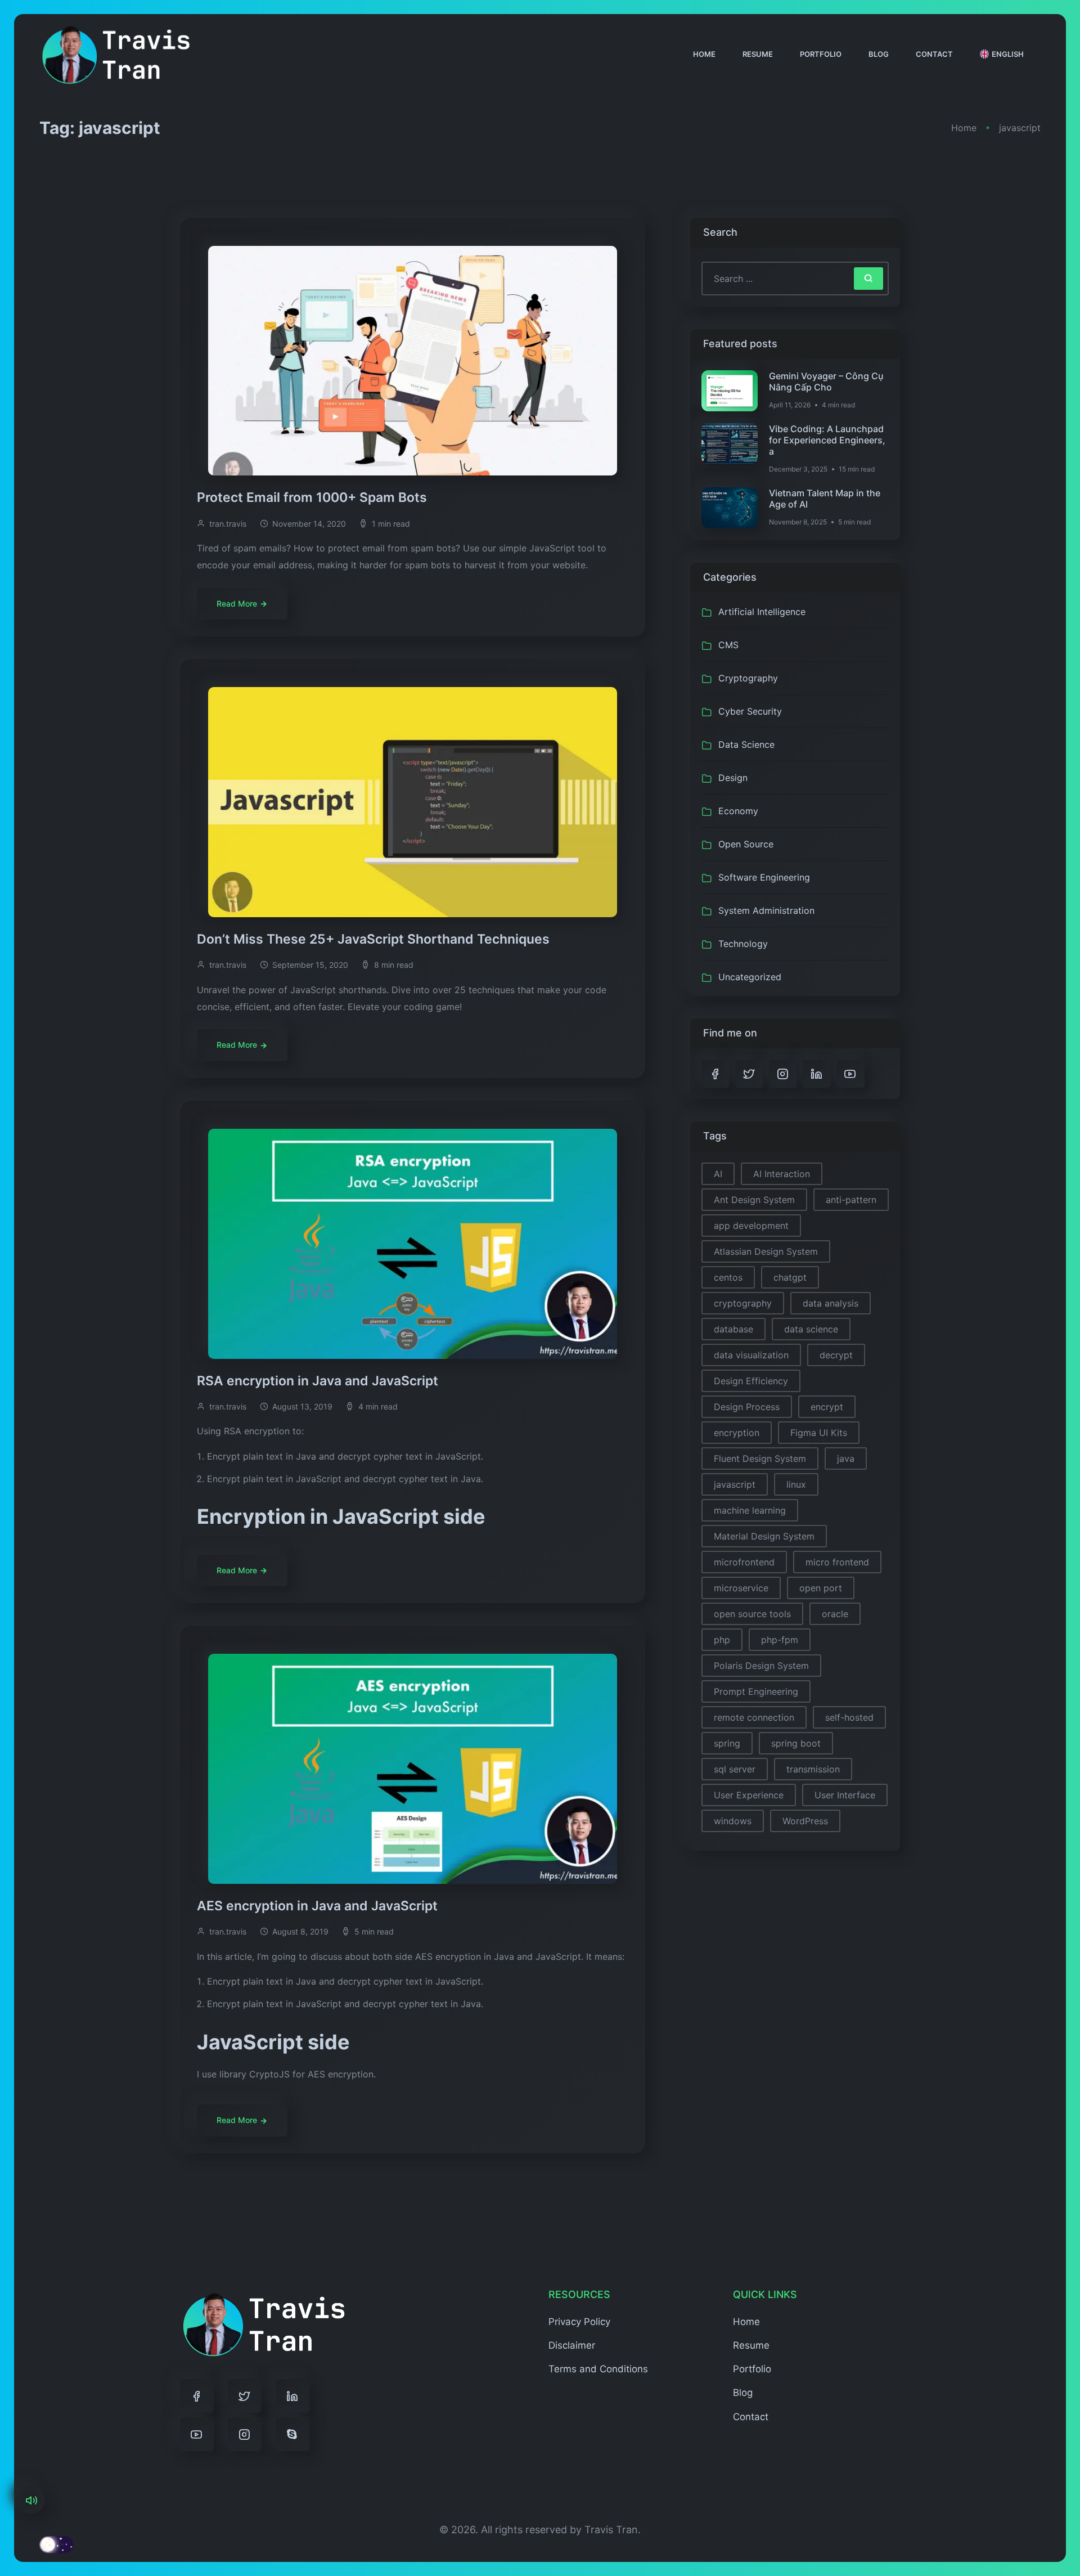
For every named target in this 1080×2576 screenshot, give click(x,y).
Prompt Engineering (756, 1691)
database (733, 1329)
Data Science (746, 744)
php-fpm (780, 1640)
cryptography (743, 1303)
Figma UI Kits (819, 1433)
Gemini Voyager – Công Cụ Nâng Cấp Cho (826, 382)
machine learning (750, 1510)
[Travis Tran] (116, 54)
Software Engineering (764, 877)
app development (751, 1226)
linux (796, 1484)
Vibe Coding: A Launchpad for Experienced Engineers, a (827, 440)
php (722, 1640)
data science (811, 1329)
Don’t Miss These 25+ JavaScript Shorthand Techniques (375, 939)
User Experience (749, 1795)
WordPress (805, 1821)
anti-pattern (851, 1200)
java (846, 1458)
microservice (741, 1588)
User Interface (845, 1795)
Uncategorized (750, 977)
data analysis (831, 1303)
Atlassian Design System (766, 1251)
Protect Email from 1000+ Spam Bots (314, 497)
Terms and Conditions (598, 2369)
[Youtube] (197, 2434)
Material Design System (764, 1536)
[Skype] (292, 2434)
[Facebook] (197, 2396)
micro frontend (837, 1562)
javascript (735, 1484)
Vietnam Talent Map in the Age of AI (825, 499)
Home (704, 54)
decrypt (836, 1355)
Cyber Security (750, 711)
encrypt (827, 1407)
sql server (735, 1769)
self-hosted (849, 1717)
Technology (743, 944)
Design (733, 778)
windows (733, 1821)
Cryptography (748, 678)
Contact (934, 54)
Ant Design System (754, 1200)
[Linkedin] (292, 2396)
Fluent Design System (760, 1458)
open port (821, 1588)
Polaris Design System (761, 1666)
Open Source (746, 844)
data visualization (751, 1355)
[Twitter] (245, 2396)
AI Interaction (782, 1174)
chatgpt (790, 1277)
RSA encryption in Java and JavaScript (319, 1381)
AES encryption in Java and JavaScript (319, 1906)
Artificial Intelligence (762, 612)
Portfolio (821, 54)
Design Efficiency (751, 1381)
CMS (728, 645)
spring (727, 1743)
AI (718, 1174)
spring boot (796, 1743)
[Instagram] (245, 2434)
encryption (737, 1433)
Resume (758, 54)
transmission (813, 1769)
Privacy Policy (579, 2322)
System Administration (766, 910)
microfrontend (744, 1562)
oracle (835, 1614)
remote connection (754, 1717)
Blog (879, 54)
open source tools (752, 1614)
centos (728, 1277)
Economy (738, 811)
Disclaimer (572, 2345)
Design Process (747, 1407)
